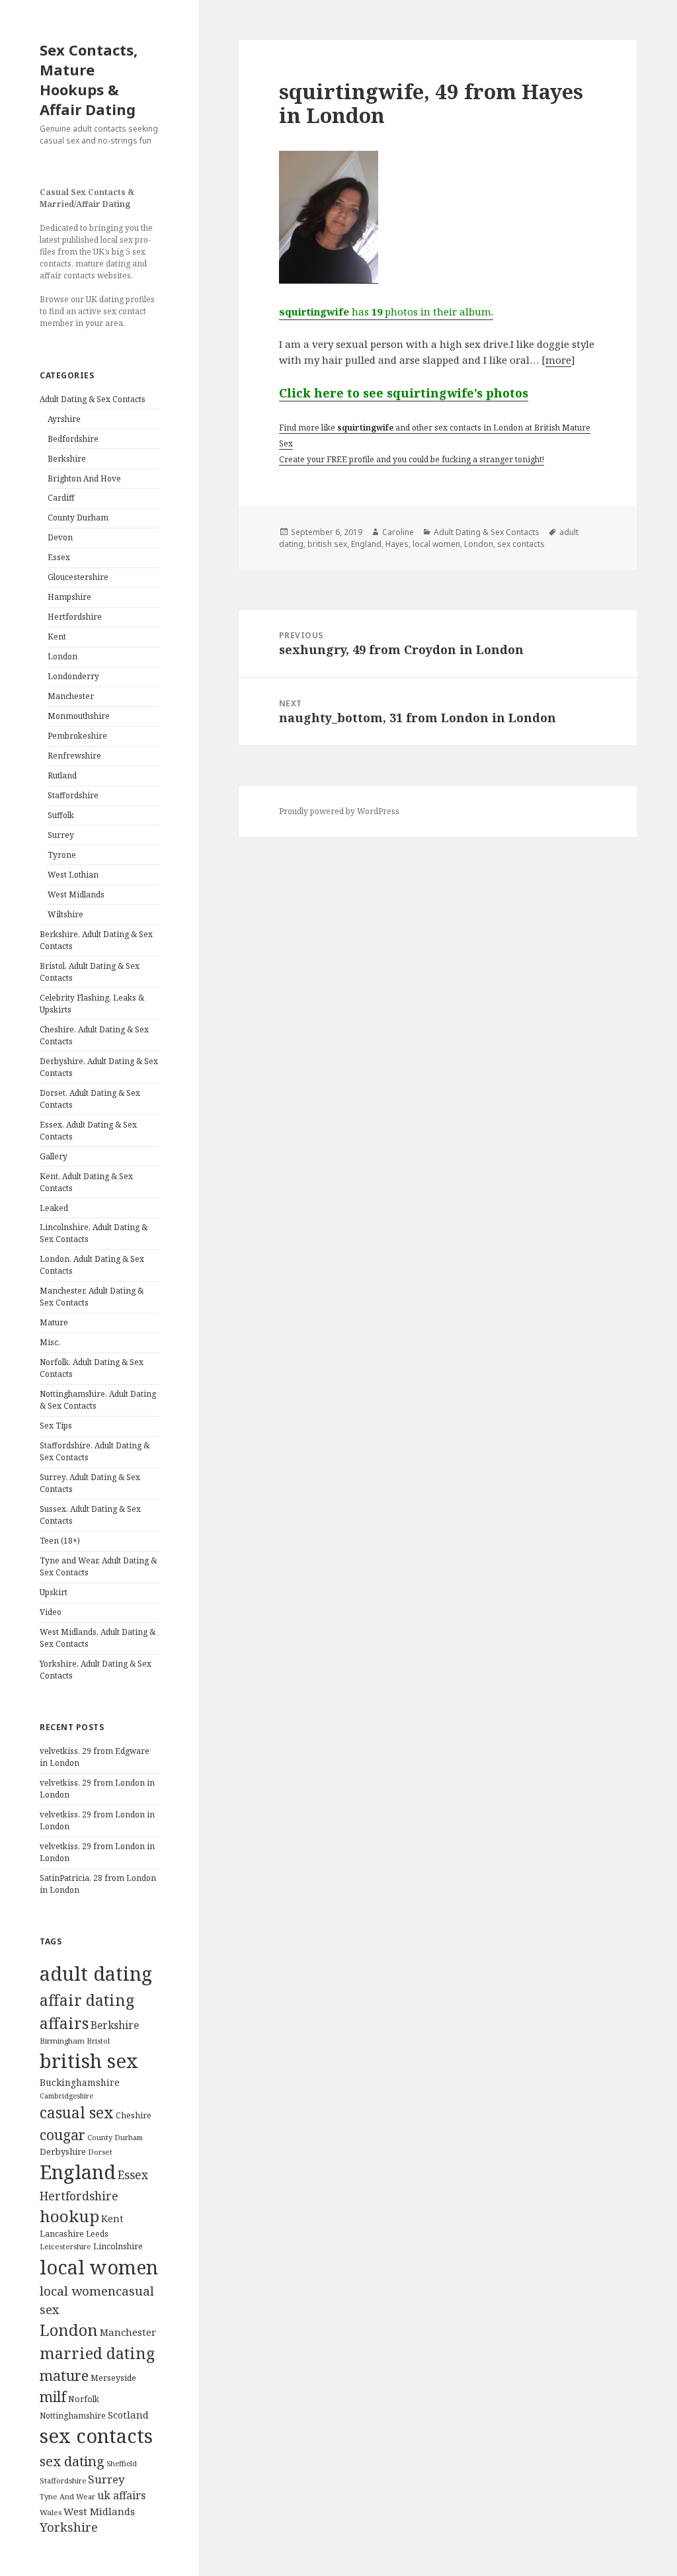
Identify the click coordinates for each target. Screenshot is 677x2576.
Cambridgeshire (66, 2096)
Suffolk (61, 815)
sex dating (72, 2461)
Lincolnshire (118, 2246)
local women (99, 2267)
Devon (60, 537)
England (78, 2172)
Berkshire (67, 459)
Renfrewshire (74, 756)
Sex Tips (56, 1426)
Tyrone (62, 855)
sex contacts (96, 2436)
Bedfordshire (73, 439)
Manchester (71, 696)
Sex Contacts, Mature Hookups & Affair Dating (89, 79)
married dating (97, 2353)
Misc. (50, 1342)
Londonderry (73, 676)
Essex (59, 557)
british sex (89, 2061)
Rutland (62, 775)
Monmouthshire (79, 716)
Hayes (397, 544)
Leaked (54, 1208)
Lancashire (62, 2234)
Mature (54, 1322)
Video (51, 1612)
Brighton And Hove (84, 478)
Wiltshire (65, 914)
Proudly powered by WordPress (339, 811)
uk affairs (121, 2495)
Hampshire (69, 597)
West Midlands (76, 894)
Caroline (398, 532)
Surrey (61, 835)
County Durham (78, 518)
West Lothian (73, 875)
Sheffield (122, 2463)
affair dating (87, 2000)
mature (64, 2375)
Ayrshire (64, 419)
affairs (64, 2023)
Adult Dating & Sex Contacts (93, 399)
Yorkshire (69, 2527)
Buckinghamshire (80, 2082)
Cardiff (61, 498)
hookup (69, 2216)
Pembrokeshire (77, 736)
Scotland (128, 2415)
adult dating (96, 1974)
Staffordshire (73, 795)
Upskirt (54, 1592)
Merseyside (113, 2378)
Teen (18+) (60, 1541)
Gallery (54, 1156)
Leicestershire (65, 2246)
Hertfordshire (75, 617)
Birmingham (62, 2041)
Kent (57, 637)
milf (53, 2396)
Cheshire (134, 2115)
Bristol (98, 2041)
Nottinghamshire (73, 2416)
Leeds (97, 2233)
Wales (51, 2512)
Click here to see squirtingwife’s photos (404, 393)
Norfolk (84, 2399)
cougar (62, 2135)
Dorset (100, 2152)
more (558, 360)
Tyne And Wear (67, 2496)
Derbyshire (63, 2151)
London (62, 656)
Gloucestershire (78, 577)
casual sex (77, 2113)
